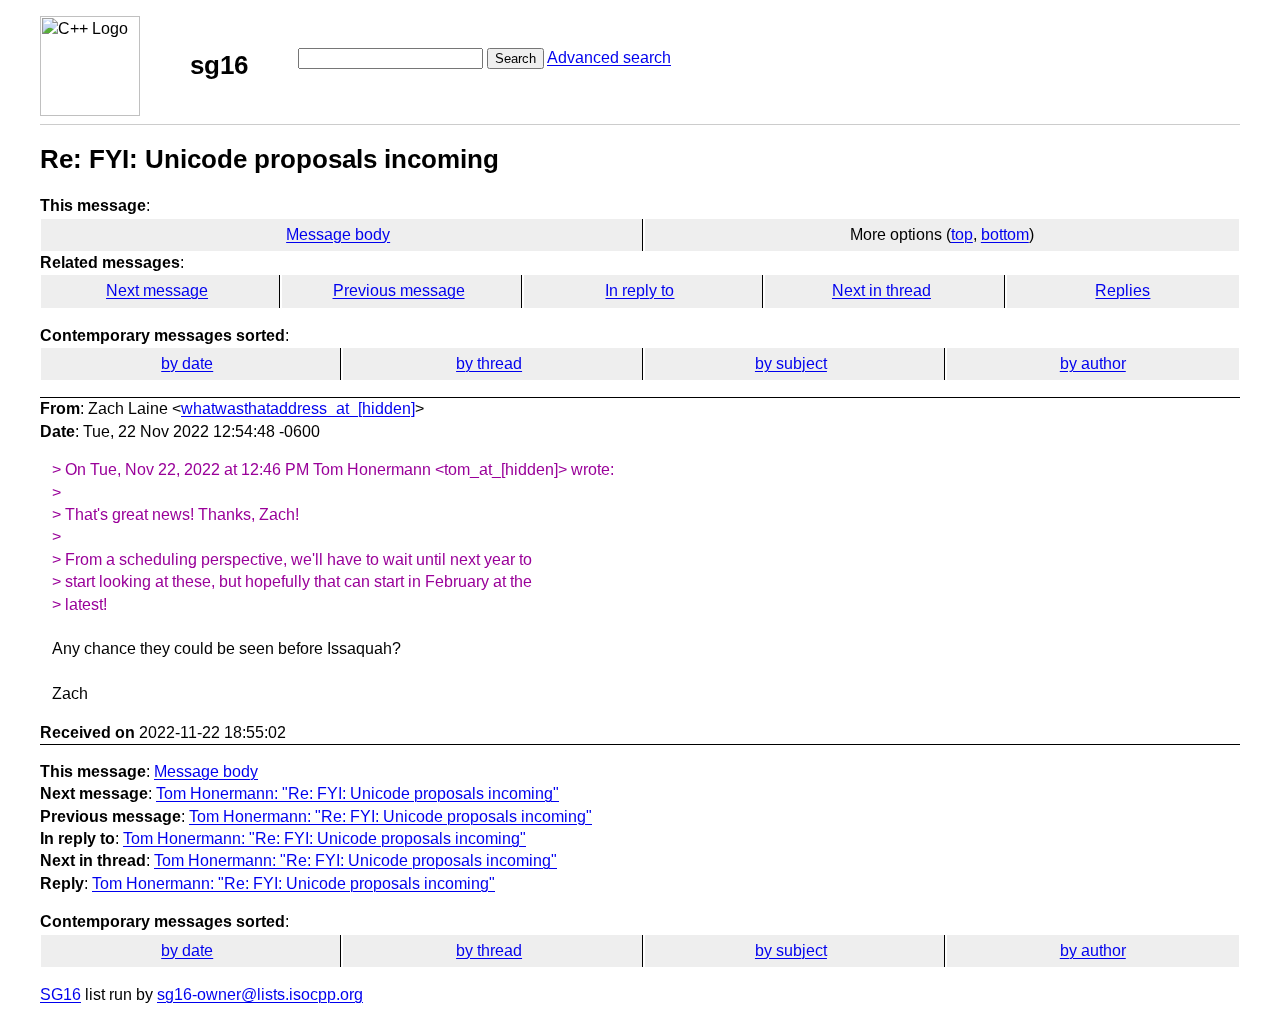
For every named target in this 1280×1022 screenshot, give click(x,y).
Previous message (399, 290)
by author (1093, 363)
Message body (338, 234)
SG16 (60, 994)
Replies (1122, 290)
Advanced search (609, 57)
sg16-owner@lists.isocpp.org (260, 994)
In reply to (639, 290)
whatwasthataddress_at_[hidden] (298, 408)
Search (515, 58)
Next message (157, 290)
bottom (1005, 234)
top (962, 234)
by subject (791, 363)
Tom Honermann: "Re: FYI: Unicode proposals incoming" (357, 793)
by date (187, 363)
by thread (489, 363)
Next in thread (881, 290)
